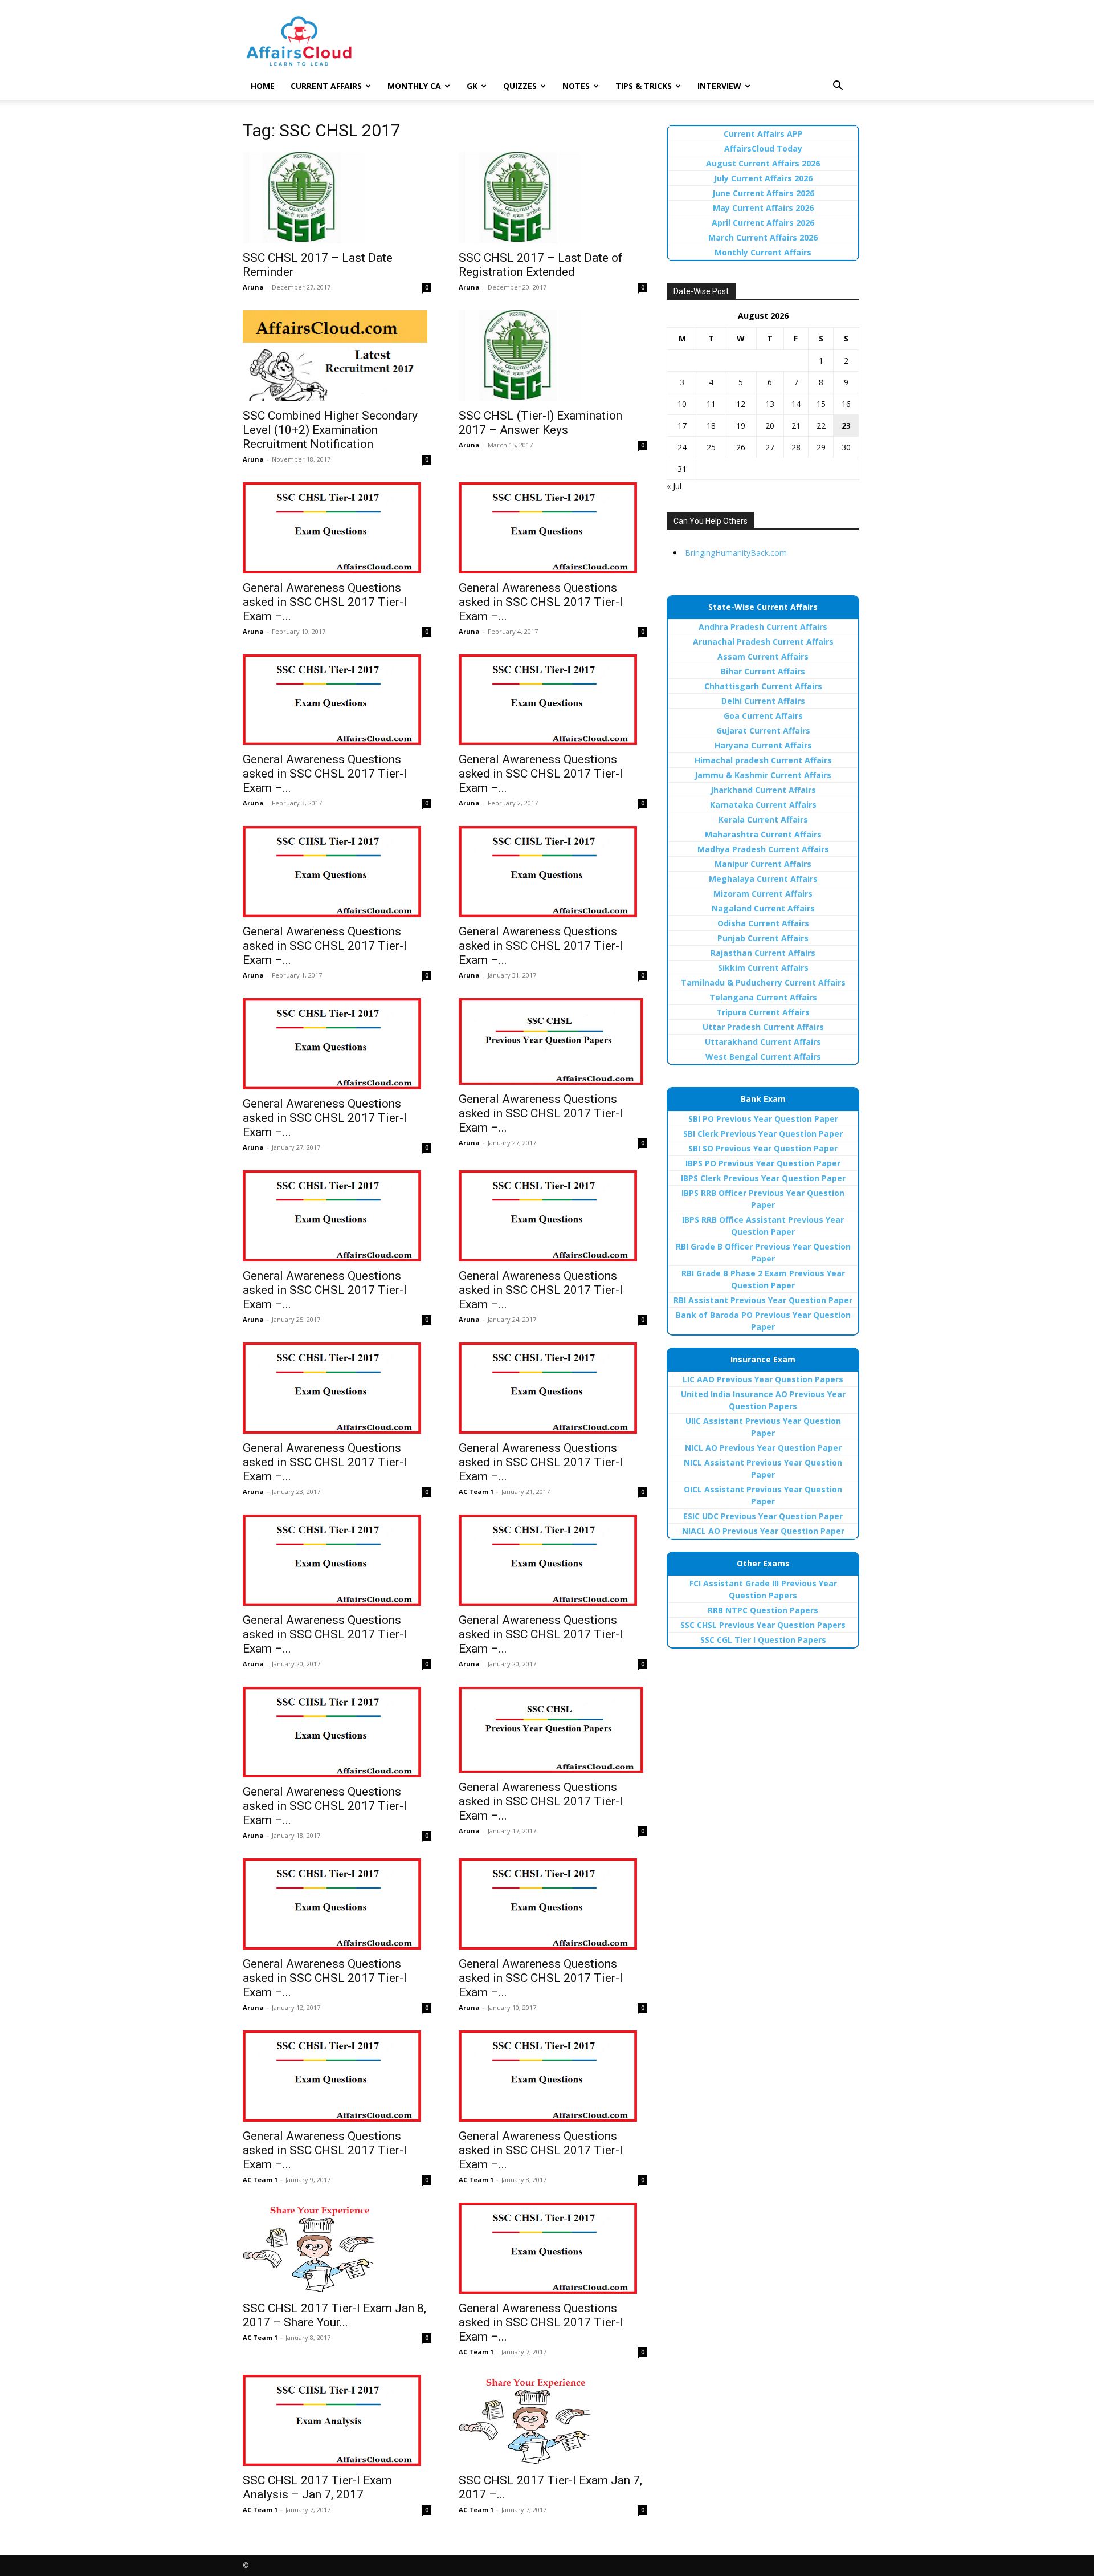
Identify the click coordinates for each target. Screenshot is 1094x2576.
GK (472, 86)
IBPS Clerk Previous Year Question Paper (763, 1178)
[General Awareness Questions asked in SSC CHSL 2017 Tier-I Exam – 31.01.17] (337, 872)
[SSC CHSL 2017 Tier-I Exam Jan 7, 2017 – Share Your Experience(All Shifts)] (553, 2420)
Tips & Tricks (644, 86)
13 (770, 404)
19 (741, 426)
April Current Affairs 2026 (763, 223)
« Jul (674, 486)
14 (796, 404)
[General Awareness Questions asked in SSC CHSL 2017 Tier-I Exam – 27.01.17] (337, 1044)
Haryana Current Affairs (763, 745)
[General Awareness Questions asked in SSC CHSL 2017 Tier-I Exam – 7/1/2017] (553, 2248)
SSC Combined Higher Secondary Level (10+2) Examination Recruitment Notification (330, 430)
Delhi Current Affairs (763, 701)
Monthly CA (414, 86)
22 (821, 426)
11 (711, 404)
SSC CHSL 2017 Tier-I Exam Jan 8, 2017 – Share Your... (334, 2315)
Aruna (253, 287)
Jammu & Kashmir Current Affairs (763, 775)
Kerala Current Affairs (763, 819)
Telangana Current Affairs (763, 997)
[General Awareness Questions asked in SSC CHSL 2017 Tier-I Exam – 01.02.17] (553, 700)
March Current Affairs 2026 (763, 237)
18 (711, 426)
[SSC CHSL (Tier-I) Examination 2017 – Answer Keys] (553, 356)
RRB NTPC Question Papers (763, 1610)
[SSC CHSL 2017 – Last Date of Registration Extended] (553, 198)
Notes (576, 86)
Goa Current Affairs (763, 716)
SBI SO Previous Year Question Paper (763, 1148)
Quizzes (520, 86)
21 (796, 426)
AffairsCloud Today (763, 148)
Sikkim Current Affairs (763, 968)
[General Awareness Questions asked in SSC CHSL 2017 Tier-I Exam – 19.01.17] (553, 1560)
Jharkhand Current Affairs (763, 790)
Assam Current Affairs (763, 656)
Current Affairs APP (763, 134)
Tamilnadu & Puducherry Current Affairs (763, 982)
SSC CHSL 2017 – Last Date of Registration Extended (541, 265)
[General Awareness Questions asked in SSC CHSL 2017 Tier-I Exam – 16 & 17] (553, 1730)
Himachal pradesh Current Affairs (763, 760)
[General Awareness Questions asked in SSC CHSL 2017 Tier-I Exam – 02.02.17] (337, 700)
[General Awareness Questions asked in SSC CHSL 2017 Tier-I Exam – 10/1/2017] (553, 1904)
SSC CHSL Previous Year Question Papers (763, 1625)
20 (770, 426)
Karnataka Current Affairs (763, 805)
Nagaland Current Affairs (763, 908)
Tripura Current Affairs (763, 1012)
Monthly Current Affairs (763, 252)
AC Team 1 (476, 1492)
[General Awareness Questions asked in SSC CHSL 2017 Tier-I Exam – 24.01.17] (337, 1216)
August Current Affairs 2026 (763, 163)
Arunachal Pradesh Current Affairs (763, 642)
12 (741, 404)
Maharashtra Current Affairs (763, 834)
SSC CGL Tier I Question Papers (763, 1640)
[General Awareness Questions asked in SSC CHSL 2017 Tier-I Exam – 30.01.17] (553, 872)
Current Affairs (326, 86)
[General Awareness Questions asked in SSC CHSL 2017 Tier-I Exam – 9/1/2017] (337, 2076)
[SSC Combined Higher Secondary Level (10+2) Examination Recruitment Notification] (337, 356)
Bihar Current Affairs (763, 671)
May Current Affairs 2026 (763, 208)
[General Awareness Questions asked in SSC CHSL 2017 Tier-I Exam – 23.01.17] (553, 1216)
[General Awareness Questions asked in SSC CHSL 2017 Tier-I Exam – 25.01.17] (553, 1041)
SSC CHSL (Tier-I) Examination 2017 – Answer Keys (540, 423)
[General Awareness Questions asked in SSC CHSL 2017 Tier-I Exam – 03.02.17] (553, 528)
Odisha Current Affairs (763, 923)
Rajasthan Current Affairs (763, 953)
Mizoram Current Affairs (763, 894)
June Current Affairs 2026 (763, 193)
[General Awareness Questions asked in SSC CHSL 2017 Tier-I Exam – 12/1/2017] (337, 1904)
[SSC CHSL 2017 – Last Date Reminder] (337, 198)
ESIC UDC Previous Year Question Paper (763, 1516)
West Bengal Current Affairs (763, 1057)
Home (263, 86)
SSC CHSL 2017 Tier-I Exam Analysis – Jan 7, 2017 (317, 2487)
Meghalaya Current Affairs (763, 879)
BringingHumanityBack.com (736, 553)
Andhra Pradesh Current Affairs (763, 627)
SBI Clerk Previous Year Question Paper (763, 1134)
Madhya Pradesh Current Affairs (763, 849)
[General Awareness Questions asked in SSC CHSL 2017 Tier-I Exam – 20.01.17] (337, 1560)
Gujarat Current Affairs (763, 731)
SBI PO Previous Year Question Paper (763, 1119)
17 (682, 426)
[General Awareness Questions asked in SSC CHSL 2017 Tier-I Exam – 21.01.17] (553, 1388)
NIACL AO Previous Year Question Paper (763, 1531)
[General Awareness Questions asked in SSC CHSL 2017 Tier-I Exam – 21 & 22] (337, 1388)
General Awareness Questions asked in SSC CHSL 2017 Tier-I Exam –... (325, 602)
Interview (719, 86)
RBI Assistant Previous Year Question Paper (763, 1300)
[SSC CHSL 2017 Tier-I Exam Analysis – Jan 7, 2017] (337, 2420)
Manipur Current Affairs (763, 864)
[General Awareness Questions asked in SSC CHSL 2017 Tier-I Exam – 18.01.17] (337, 1732)
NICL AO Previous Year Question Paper (763, 1448)
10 (682, 404)
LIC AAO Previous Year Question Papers (763, 1379)
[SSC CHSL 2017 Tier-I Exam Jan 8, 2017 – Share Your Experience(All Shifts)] (337, 2248)
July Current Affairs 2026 (763, 178)
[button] (838, 87)
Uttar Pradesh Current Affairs (763, 1027)
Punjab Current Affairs (763, 938)
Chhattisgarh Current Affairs (763, 686)
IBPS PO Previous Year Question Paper (763, 1163)
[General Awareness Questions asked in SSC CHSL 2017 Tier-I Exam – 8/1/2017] (553, 2076)
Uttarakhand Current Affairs (763, 1042)
